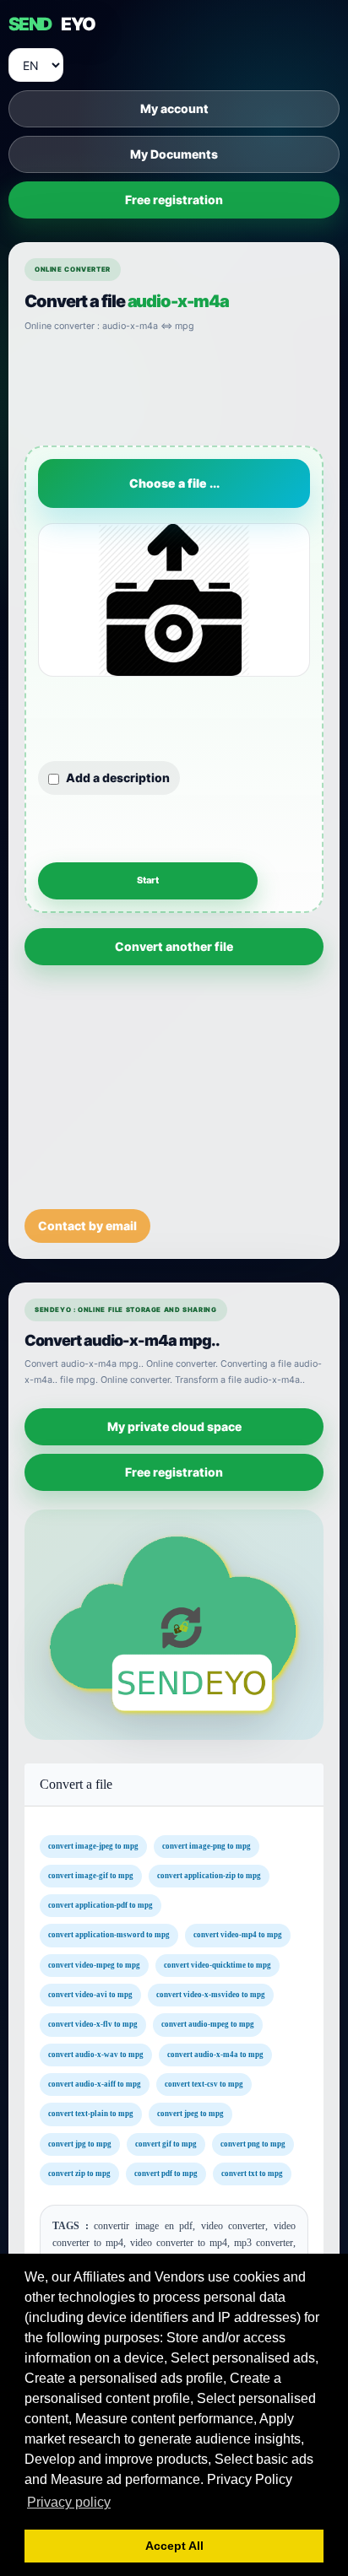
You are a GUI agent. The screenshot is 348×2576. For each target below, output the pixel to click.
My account (174, 108)
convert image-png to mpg (207, 1846)
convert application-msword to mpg (109, 1936)
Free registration (174, 200)
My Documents (174, 154)
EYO (52, 24)
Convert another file (174, 946)
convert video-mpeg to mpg (94, 1965)
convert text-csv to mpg (204, 2084)
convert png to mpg (253, 2144)
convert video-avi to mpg (90, 1995)
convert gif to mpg (166, 2144)
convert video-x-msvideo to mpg (211, 1995)
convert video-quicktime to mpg (217, 1965)
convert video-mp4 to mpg (238, 1936)
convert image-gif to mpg (91, 1876)
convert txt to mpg (252, 2174)
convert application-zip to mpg (209, 1876)
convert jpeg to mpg (190, 2114)
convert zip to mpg (79, 2174)
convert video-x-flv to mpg (93, 2025)
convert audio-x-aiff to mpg (95, 2084)
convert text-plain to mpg (91, 2114)
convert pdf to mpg (166, 2174)
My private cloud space (174, 1426)
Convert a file (76, 1784)
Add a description (118, 778)
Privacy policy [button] (69, 2502)
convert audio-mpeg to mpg (208, 2025)
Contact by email (87, 1226)
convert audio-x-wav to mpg (96, 2055)
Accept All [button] (174, 2546)
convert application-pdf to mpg (101, 1905)
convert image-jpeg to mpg (93, 1846)
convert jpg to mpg (80, 2144)
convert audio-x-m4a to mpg (215, 2055)
